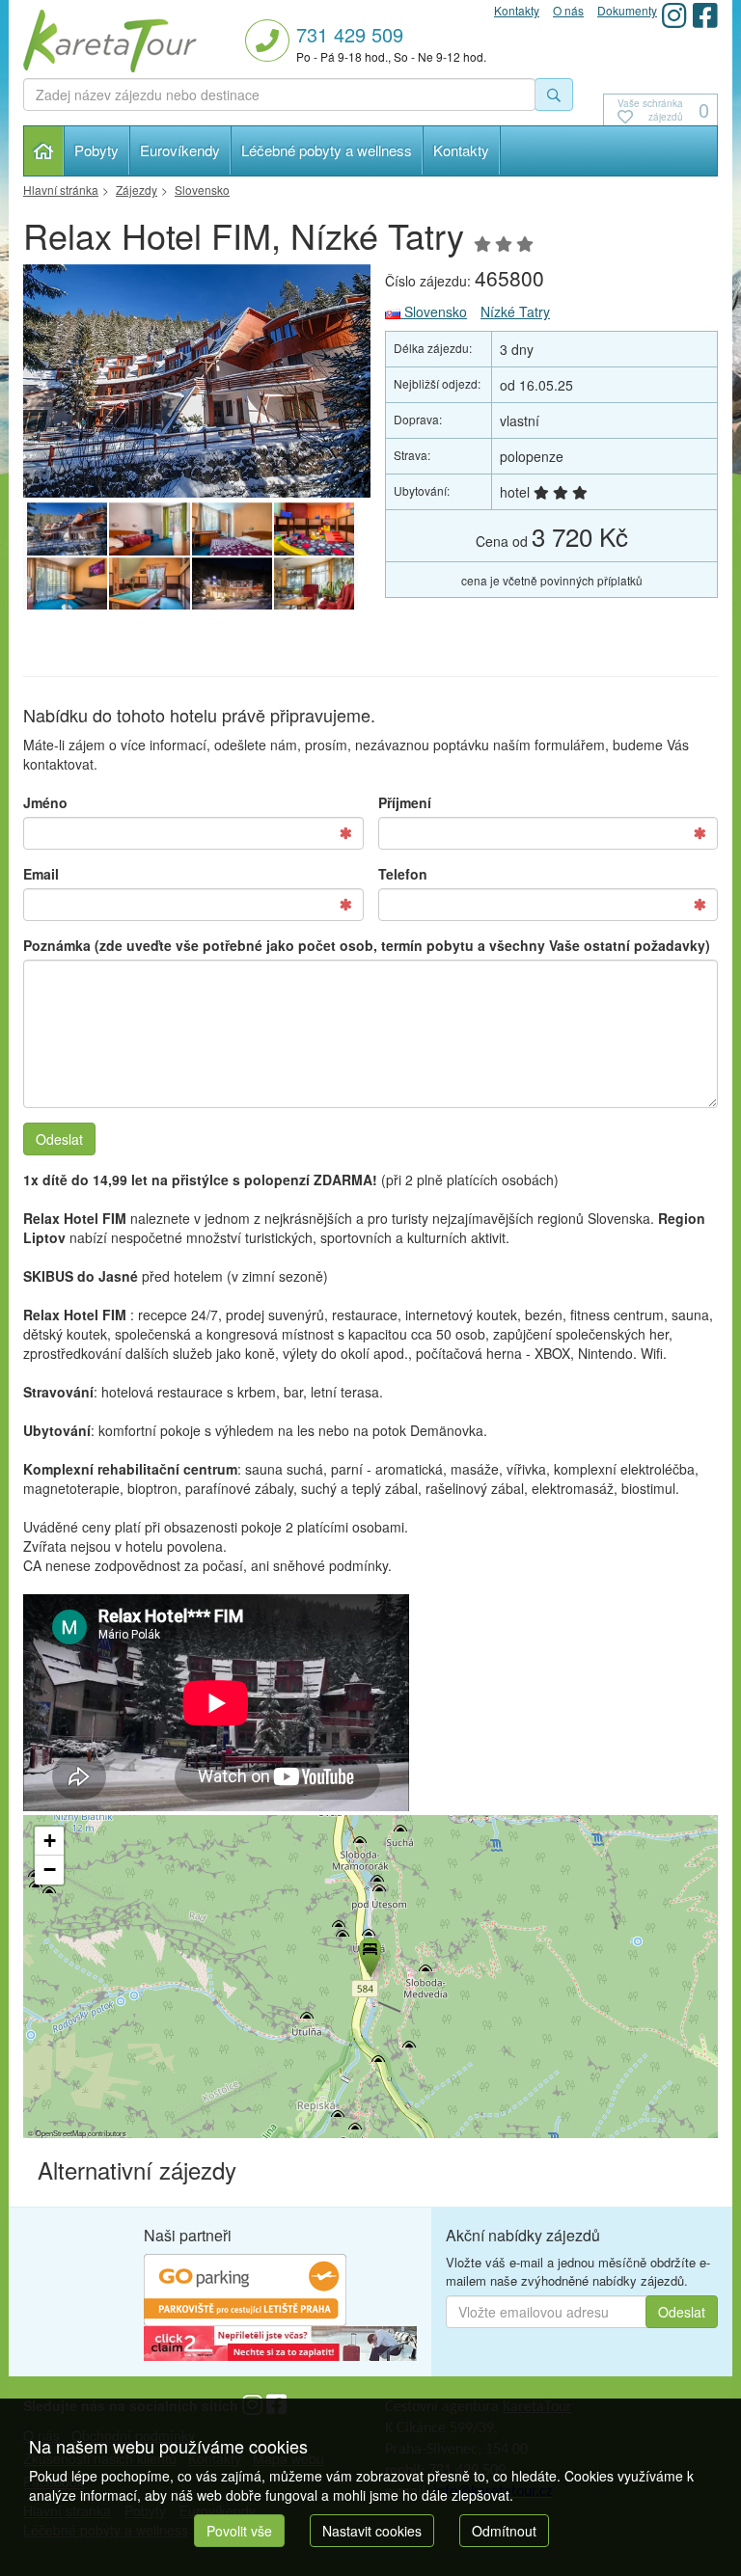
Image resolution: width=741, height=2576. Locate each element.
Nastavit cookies (372, 2531)
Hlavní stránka (44, 151)
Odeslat (59, 1139)
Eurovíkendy (180, 150)
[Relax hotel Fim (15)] (314, 529)
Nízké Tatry (515, 312)
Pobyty (96, 150)
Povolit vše (239, 2531)
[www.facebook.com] (705, 15)
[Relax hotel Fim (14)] (67, 584)
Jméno (45, 802)
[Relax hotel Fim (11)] (314, 584)
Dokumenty (627, 10)
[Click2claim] (280, 2342)
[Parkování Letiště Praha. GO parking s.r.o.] (245, 2288)
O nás (568, 10)
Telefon (403, 874)
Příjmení (405, 802)
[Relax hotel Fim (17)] (149, 529)
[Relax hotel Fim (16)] (232, 529)
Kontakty (461, 150)
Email (41, 874)
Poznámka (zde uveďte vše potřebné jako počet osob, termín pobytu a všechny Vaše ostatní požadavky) (367, 945)
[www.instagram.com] (674, 15)
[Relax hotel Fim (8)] (197, 381)
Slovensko (434, 312)
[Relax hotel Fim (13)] (149, 584)
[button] (369, 1954)
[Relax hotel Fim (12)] (232, 584)
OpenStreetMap (61, 2133)
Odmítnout (504, 2531)
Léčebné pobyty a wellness (327, 150)
